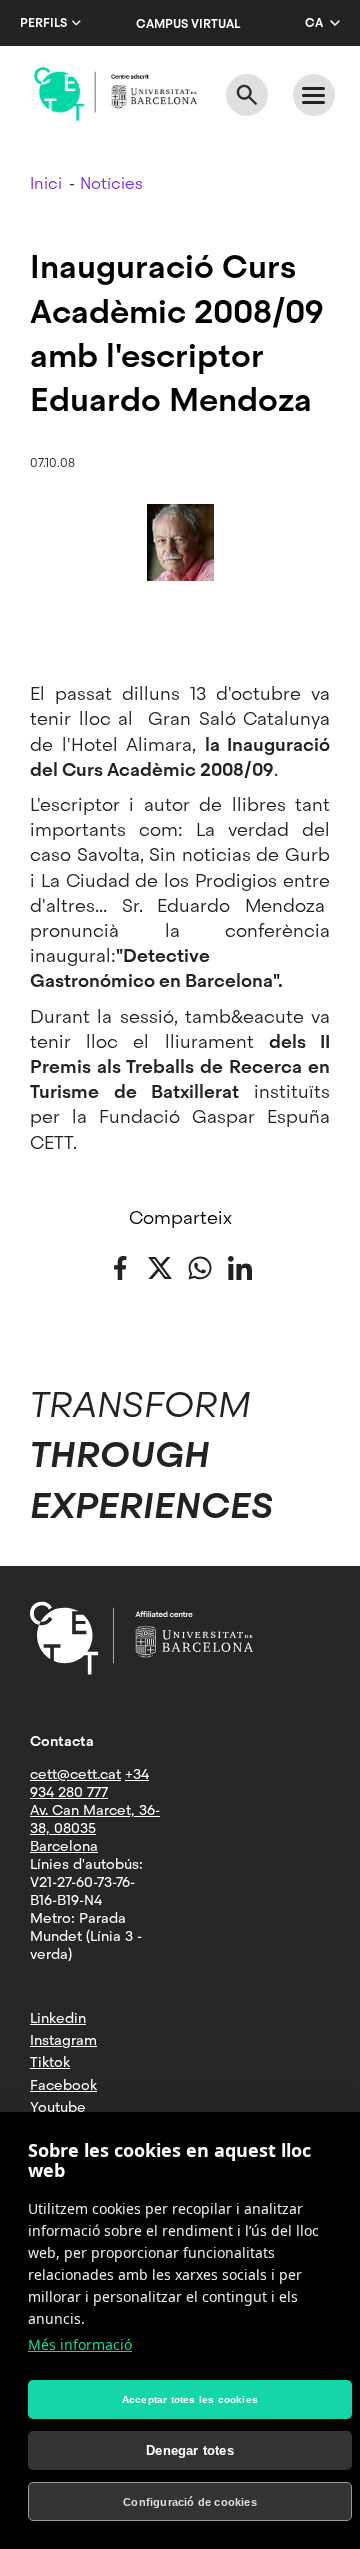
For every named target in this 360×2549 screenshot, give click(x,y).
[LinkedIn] (240, 1266)
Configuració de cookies (190, 2502)
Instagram (63, 2040)
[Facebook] (120, 1266)
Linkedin (58, 2018)
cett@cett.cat (75, 1774)
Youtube (58, 2107)
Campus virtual (188, 24)
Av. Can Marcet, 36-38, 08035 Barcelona (95, 1828)
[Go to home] (115, 94)
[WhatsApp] (200, 1266)
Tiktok (50, 2062)
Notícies (111, 183)
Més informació (80, 2344)
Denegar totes (190, 2450)
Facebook (63, 2085)
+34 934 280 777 (89, 1783)
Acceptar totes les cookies (190, 2399)
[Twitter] (160, 1266)
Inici (46, 183)
